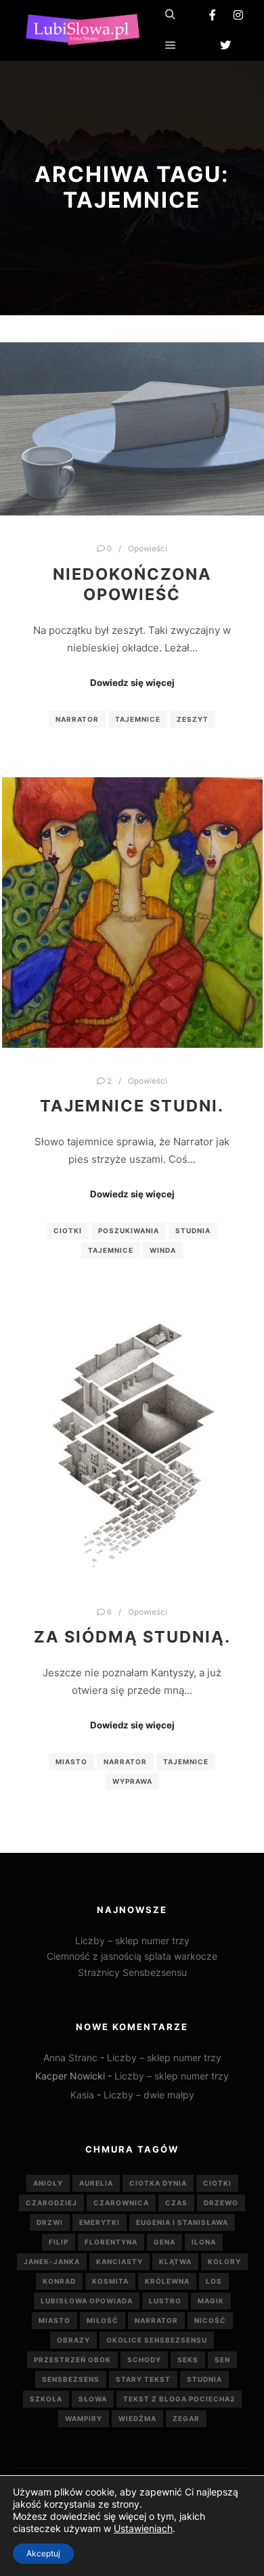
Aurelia (96, 2183)
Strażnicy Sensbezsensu (132, 1972)
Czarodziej (51, 2203)
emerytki (100, 2222)
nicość (210, 2320)
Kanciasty (119, 2261)
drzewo (221, 2203)
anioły (48, 2183)
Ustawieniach (143, 2528)
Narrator (77, 719)
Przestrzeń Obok (72, 2360)
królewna (167, 2281)
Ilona (204, 2242)
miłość (103, 2320)
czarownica (121, 2203)
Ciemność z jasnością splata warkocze (132, 1956)
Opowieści (148, 549)
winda (163, 1250)
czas (176, 2203)
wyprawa (132, 1781)
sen (222, 2360)
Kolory (224, 2261)
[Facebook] (213, 15)
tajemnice (138, 719)
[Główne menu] (171, 45)
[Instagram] (238, 15)
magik (211, 2301)
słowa (93, 2399)
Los (214, 2281)
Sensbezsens (71, 2379)
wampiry (84, 2418)
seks (188, 2360)
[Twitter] (225, 45)
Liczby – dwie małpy (149, 2095)
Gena (164, 2242)
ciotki (68, 1230)
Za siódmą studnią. (132, 1637)
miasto (71, 1762)
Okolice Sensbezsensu (157, 2340)
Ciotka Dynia (158, 2183)
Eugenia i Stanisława (182, 2222)
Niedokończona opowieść (132, 584)
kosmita (110, 2281)
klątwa (175, 2261)
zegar (186, 2418)
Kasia (82, 2095)
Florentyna (111, 2242)
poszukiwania (129, 1230)
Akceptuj (43, 2553)
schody (144, 2360)
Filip (59, 2242)
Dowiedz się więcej (132, 683)
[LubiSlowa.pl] (81, 30)
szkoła (46, 2399)
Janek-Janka (52, 2261)
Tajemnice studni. (132, 1106)
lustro (165, 2301)
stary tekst (143, 2379)
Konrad (59, 2281)
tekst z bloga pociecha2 (179, 2399)
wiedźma (137, 2418)
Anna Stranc (70, 2057)
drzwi (50, 2222)
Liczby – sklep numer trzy (132, 1940)
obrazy (73, 2340)
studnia (193, 1230)
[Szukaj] (171, 15)
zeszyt (193, 719)
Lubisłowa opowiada (87, 2301)
